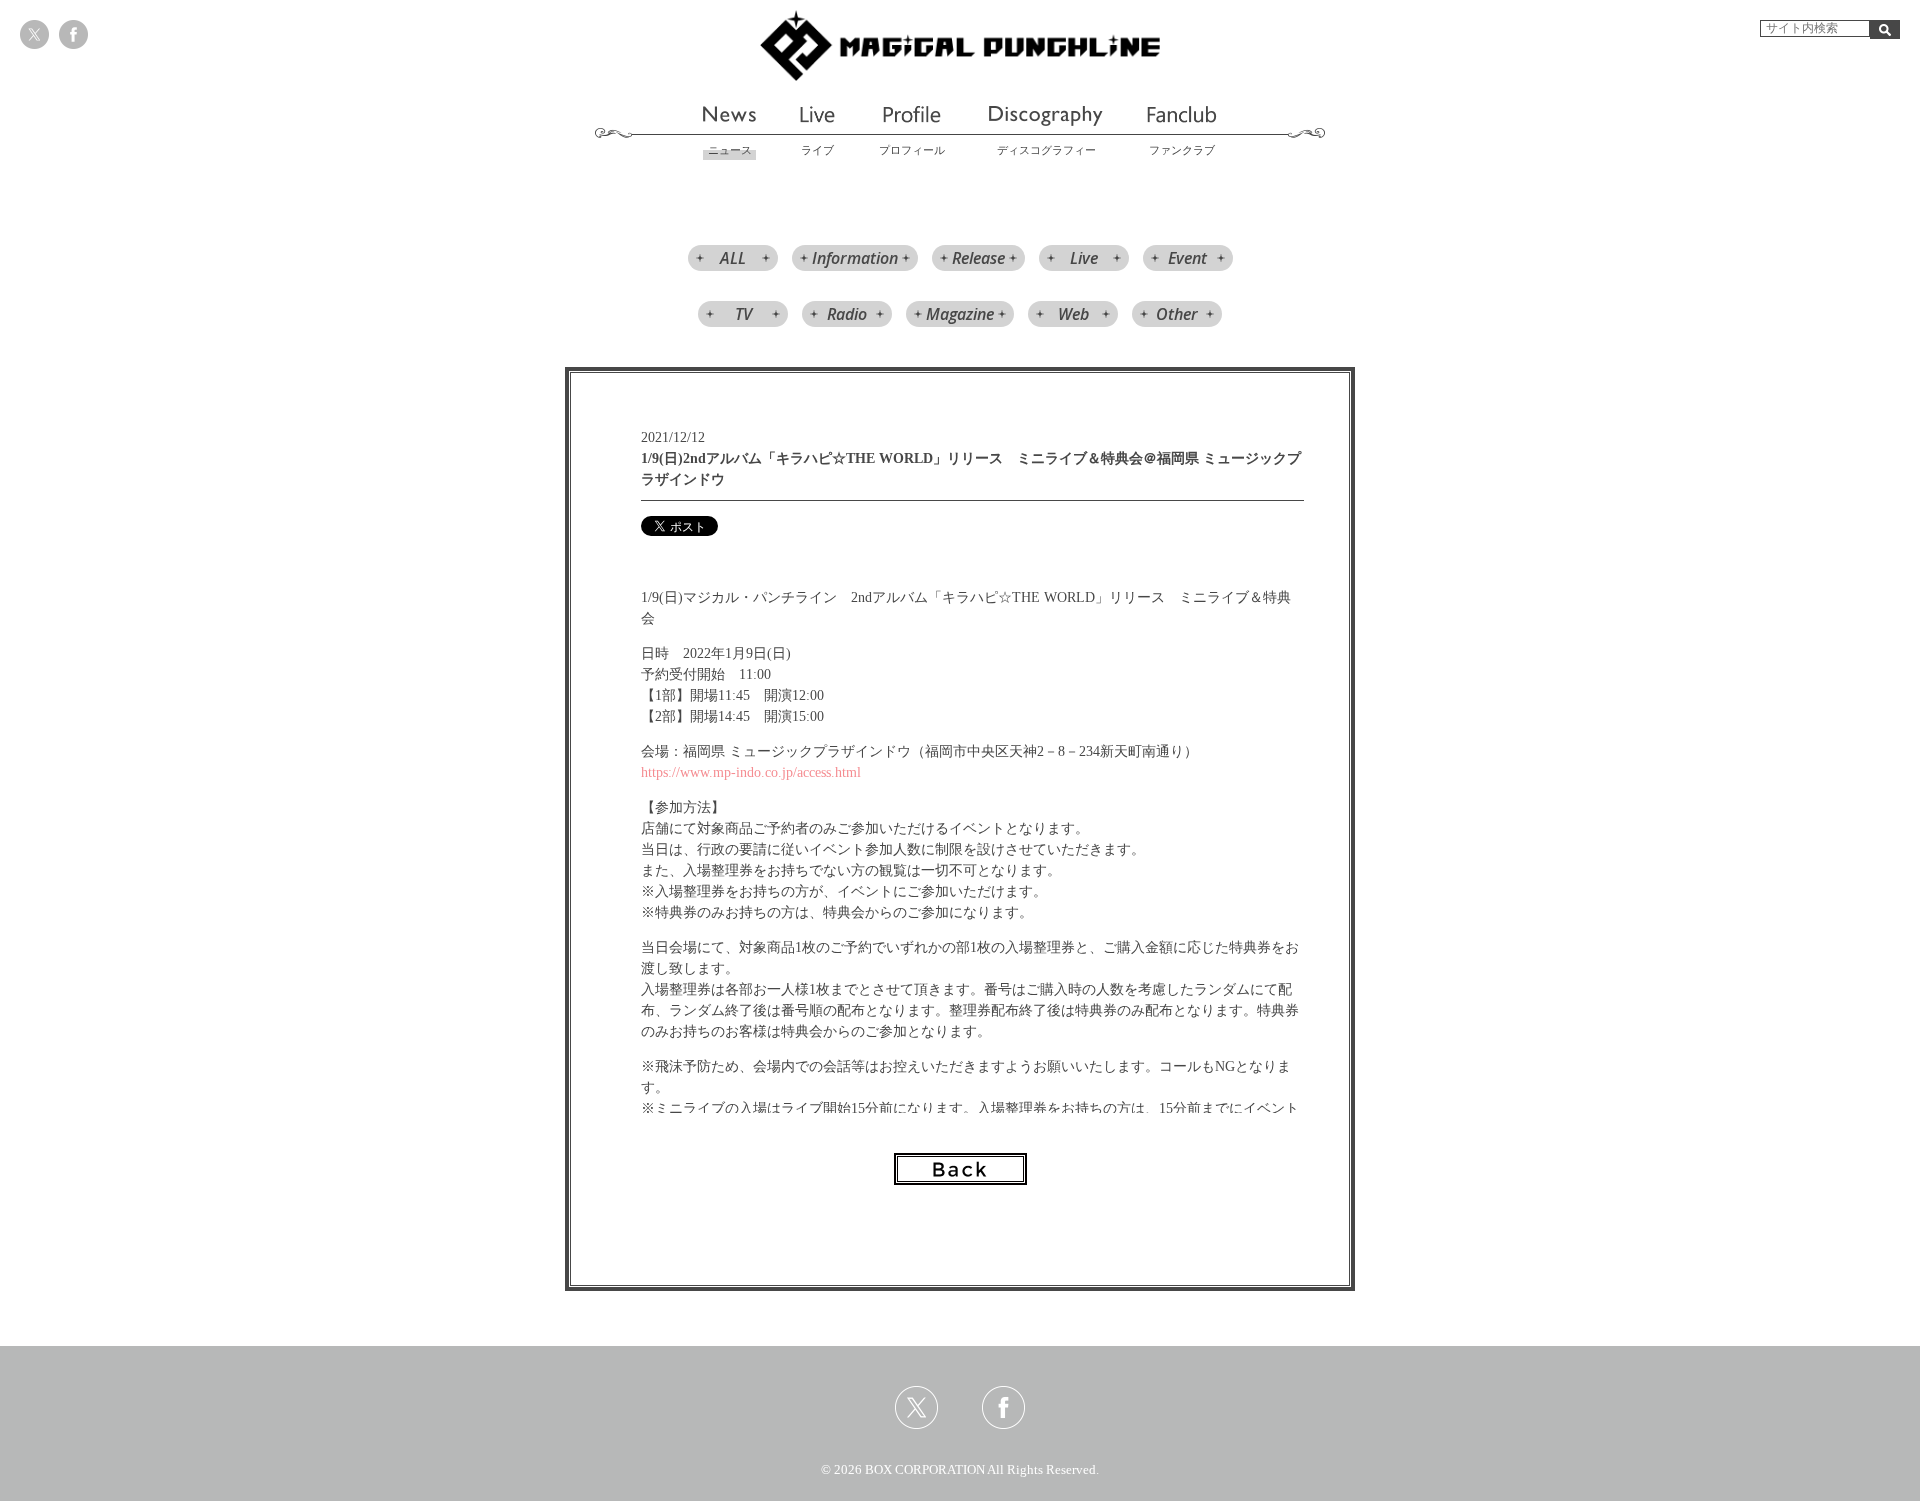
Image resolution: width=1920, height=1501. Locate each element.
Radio (847, 314)
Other (1177, 314)
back (960, 1169)
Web (1073, 314)
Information (855, 258)
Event (1187, 258)
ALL (733, 258)
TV (743, 314)
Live (1084, 258)
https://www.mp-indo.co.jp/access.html (751, 772)
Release (978, 258)
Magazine (960, 314)
